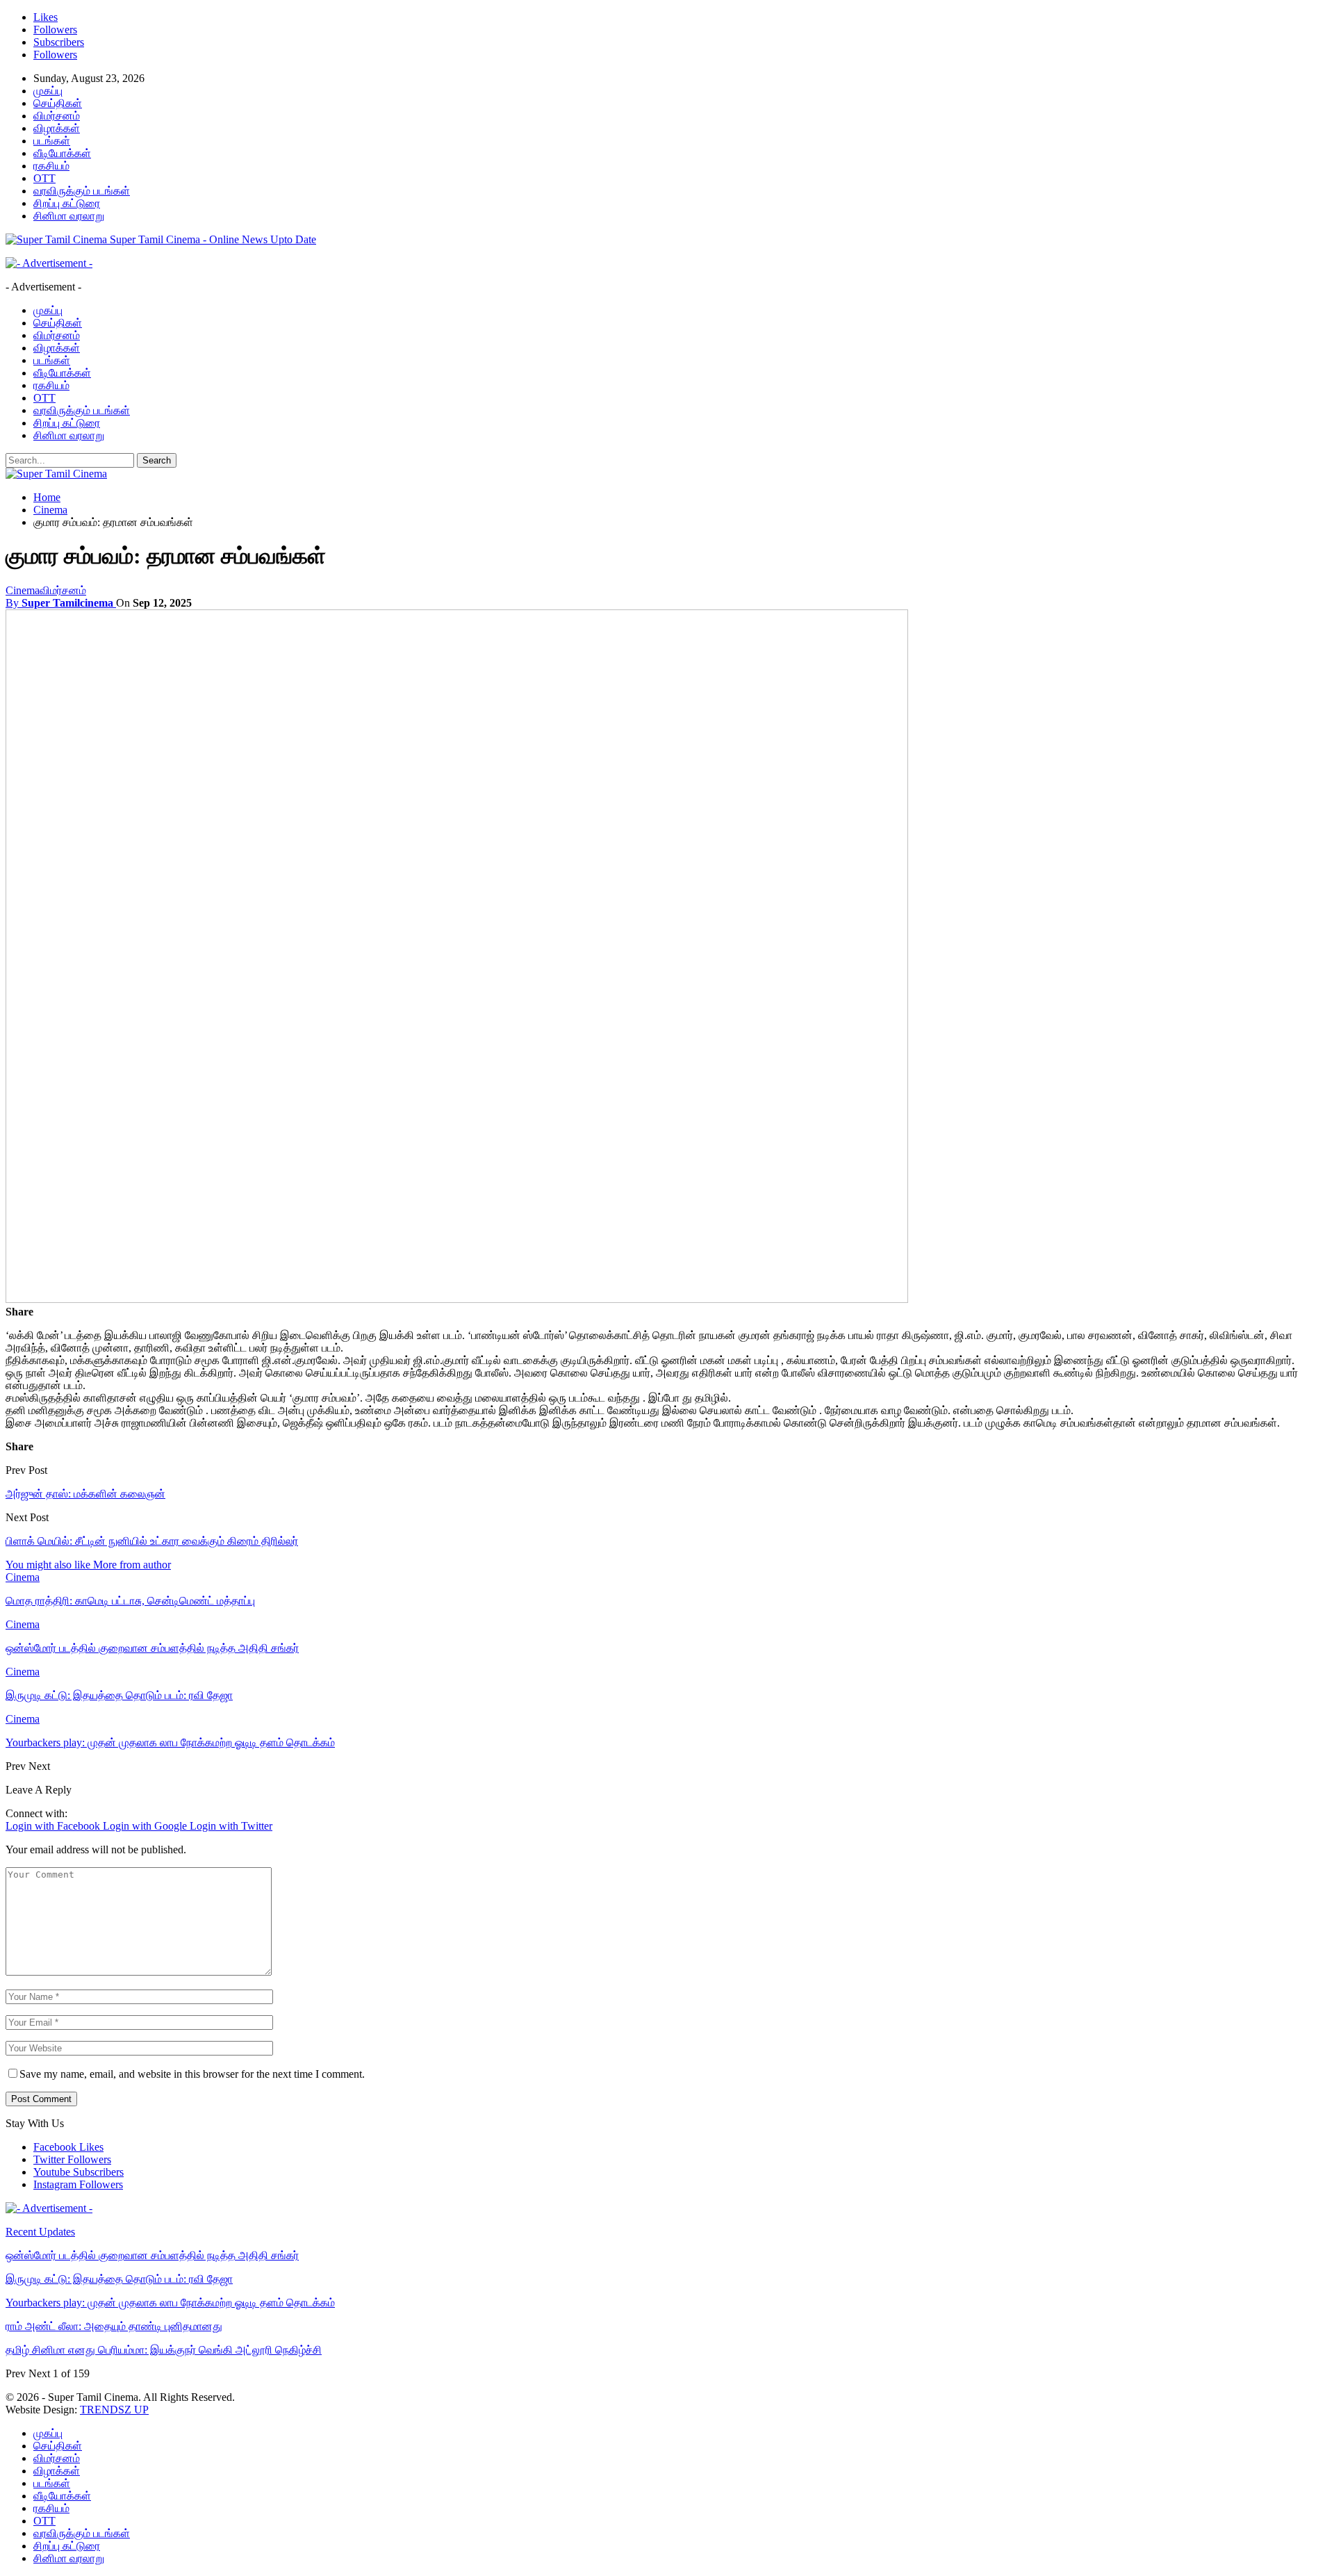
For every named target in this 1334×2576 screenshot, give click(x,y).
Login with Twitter (231, 1826)
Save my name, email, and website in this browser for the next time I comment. (192, 2074)
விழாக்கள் (57, 128)
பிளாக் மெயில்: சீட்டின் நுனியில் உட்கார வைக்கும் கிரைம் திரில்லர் (152, 1541)
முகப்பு (48, 91)
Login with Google (146, 1826)
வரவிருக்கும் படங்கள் (82, 191)
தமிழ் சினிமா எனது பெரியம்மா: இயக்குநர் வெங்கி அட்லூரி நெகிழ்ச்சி (164, 2350)
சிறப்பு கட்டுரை (67, 203)
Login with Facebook (54, 1826)
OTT (44, 178)
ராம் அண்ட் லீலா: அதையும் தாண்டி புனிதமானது (114, 2326)
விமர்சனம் (57, 116)
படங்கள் (52, 141)
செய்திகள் (58, 103)
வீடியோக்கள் (62, 153)
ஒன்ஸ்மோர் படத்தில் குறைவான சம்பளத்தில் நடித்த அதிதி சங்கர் (152, 2255)
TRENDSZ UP (114, 2410)
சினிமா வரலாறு (69, 216)
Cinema (23, 590)
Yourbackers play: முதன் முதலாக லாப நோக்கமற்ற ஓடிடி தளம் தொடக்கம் (170, 2303)
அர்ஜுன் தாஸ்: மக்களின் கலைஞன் (85, 1494)
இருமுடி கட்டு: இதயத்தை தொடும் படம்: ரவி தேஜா (119, 2279)
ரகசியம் (51, 166)
